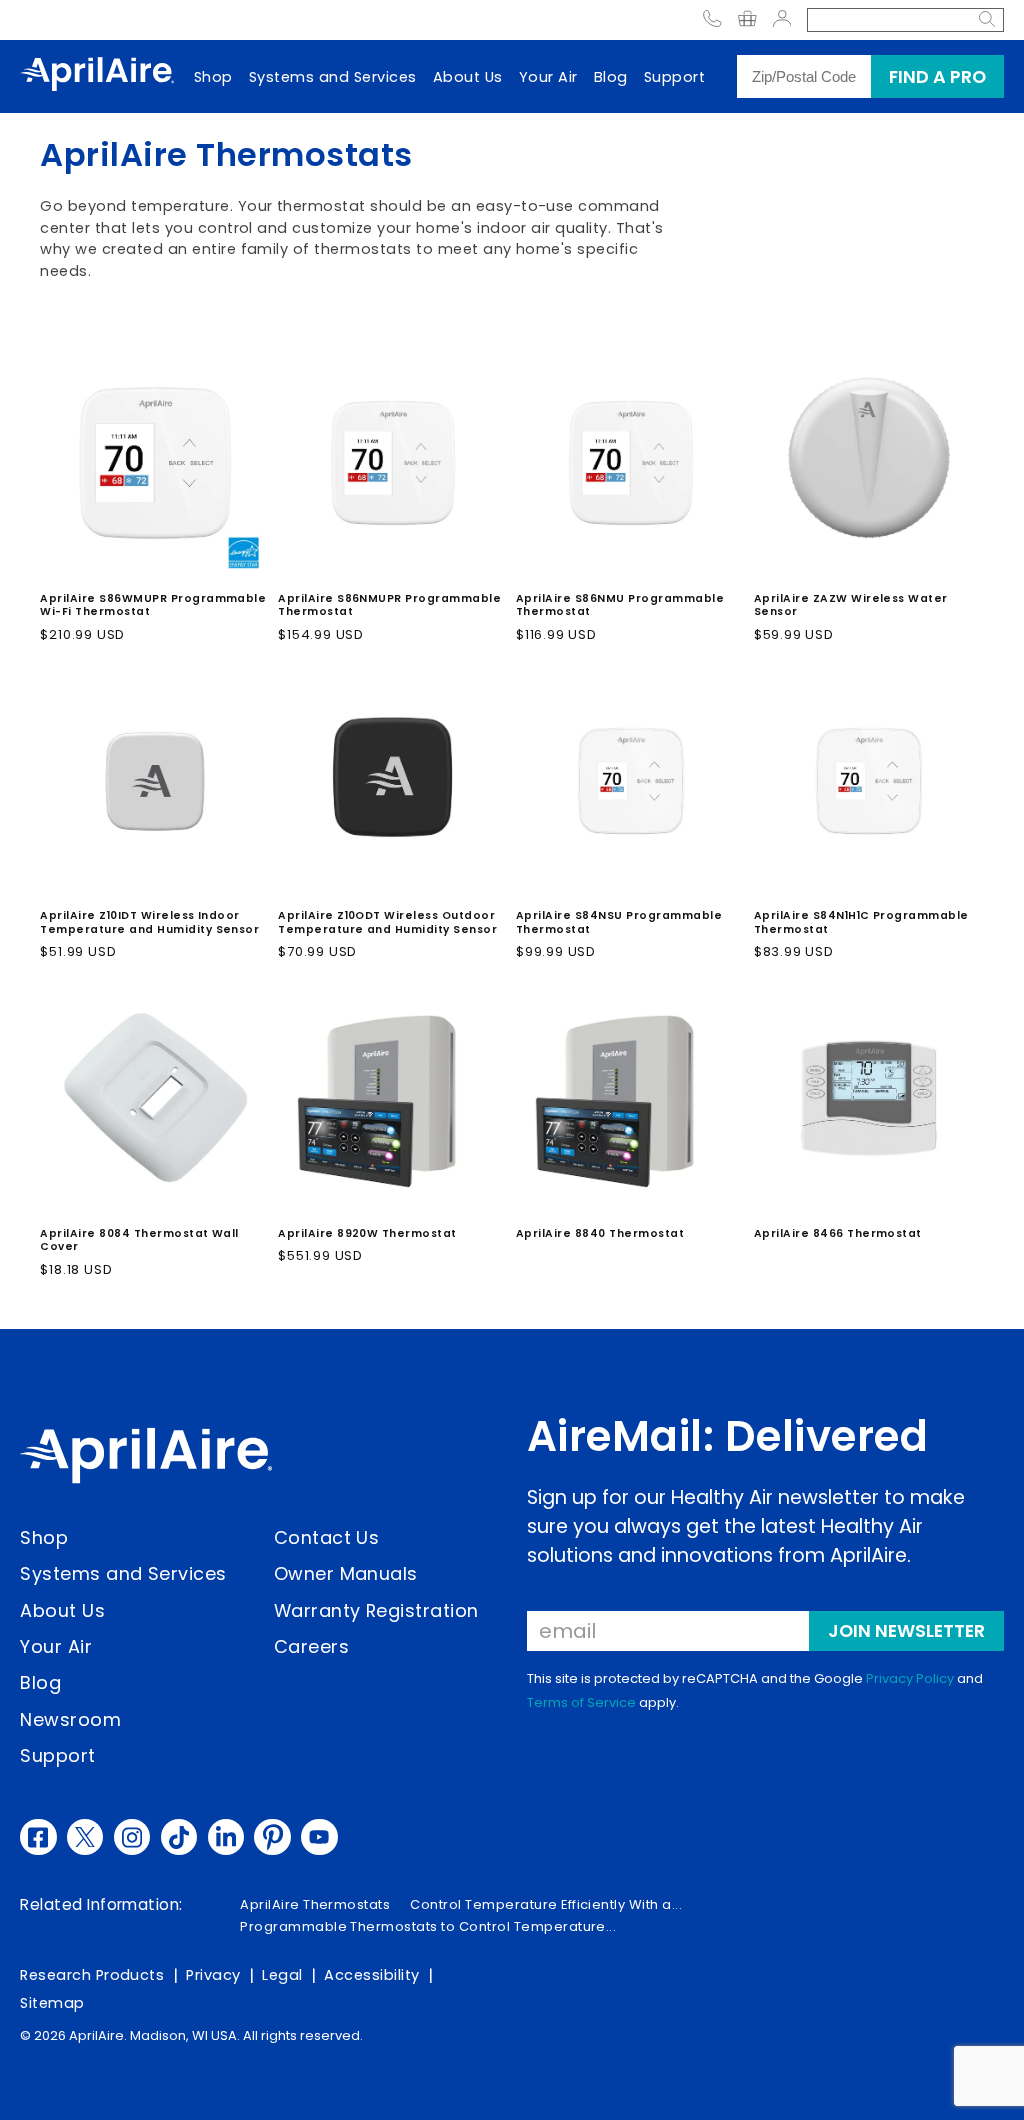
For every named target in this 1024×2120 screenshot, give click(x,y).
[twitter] (85, 1837)
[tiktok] (179, 1837)
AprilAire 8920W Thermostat (367, 1234)
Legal (282, 1975)
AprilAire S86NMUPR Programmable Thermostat (389, 605)
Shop (213, 77)
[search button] (987, 20)
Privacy (213, 1975)
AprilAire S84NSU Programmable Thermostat (619, 922)
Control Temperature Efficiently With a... (546, 1904)
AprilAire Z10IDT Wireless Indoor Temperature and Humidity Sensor (149, 922)
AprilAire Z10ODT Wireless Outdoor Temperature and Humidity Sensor (387, 922)
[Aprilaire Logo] (146, 1459)
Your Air (548, 77)
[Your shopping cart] (747, 20)
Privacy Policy (910, 1678)
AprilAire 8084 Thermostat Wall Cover (139, 1240)
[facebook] (38, 1837)
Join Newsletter (906, 1630)
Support (674, 77)
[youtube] (319, 1837)
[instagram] (132, 1837)
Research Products (92, 1975)
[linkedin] (226, 1837)
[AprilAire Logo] (97, 76)
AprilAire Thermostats (315, 1904)
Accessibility (371, 1975)
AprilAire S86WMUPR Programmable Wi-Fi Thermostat (153, 605)
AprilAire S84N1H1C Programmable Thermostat (861, 922)
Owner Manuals (346, 1573)
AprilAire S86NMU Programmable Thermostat (620, 605)
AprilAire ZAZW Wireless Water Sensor (851, 605)
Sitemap (52, 2003)
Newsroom (70, 1719)
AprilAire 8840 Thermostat (600, 1234)
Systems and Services (333, 77)
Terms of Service (581, 1702)
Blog (611, 77)
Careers (311, 1646)
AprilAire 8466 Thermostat (838, 1234)
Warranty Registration (376, 1610)
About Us (468, 77)
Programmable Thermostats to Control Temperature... (428, 1926)
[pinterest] (272, 1837)
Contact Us (327, 1537)
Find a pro (937, 76)
